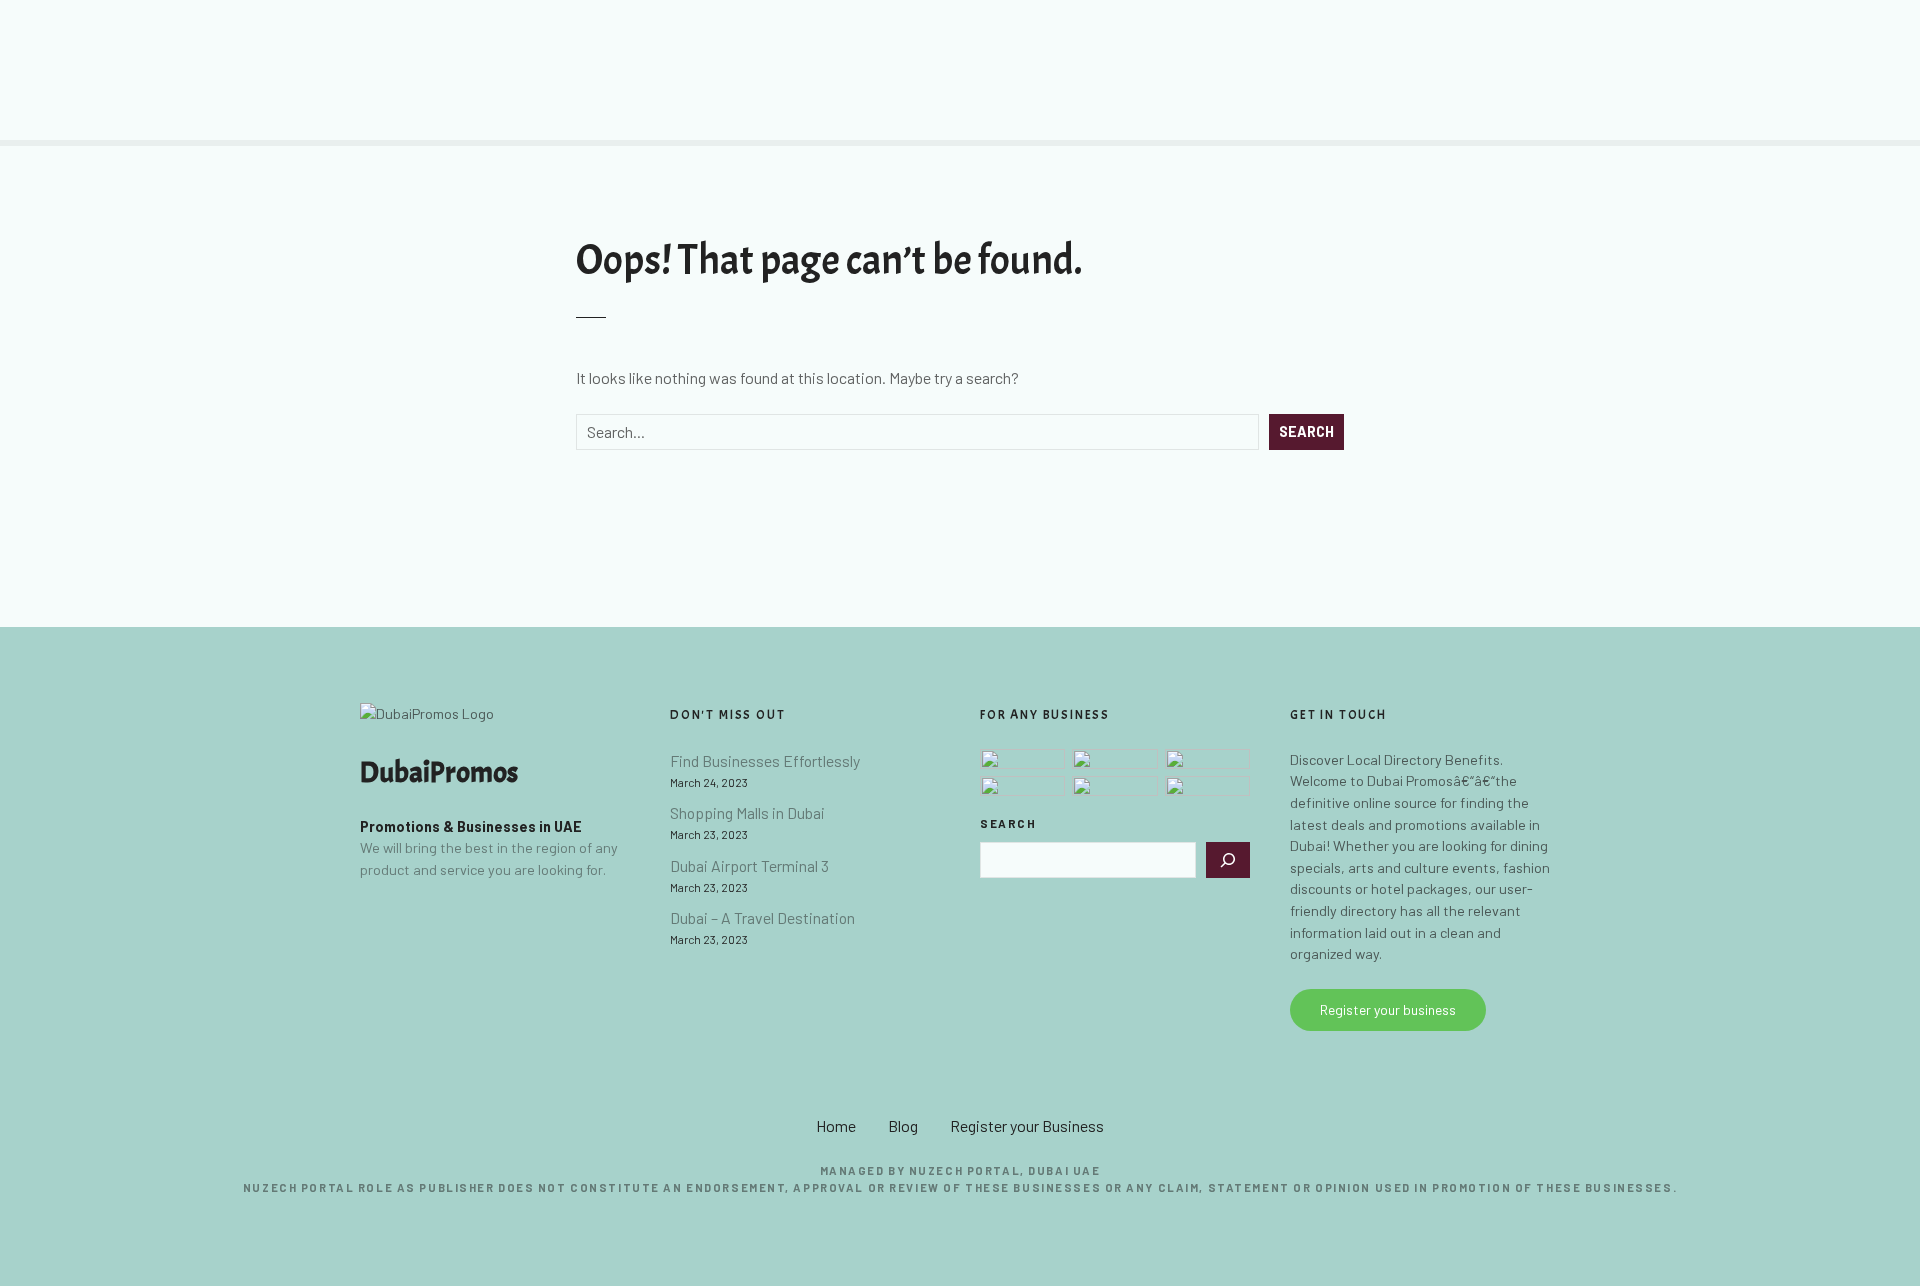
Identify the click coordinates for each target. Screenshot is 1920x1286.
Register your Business (1027, 1125)
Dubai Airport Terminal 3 (749, 865)
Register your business (1388, 1009)
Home (836, 1125)
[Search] (1228, 860)
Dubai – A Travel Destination (762, 917)
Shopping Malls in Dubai (747, 812)
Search (1306, 431)
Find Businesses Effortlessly (765, 760)
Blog (903, 1125)
